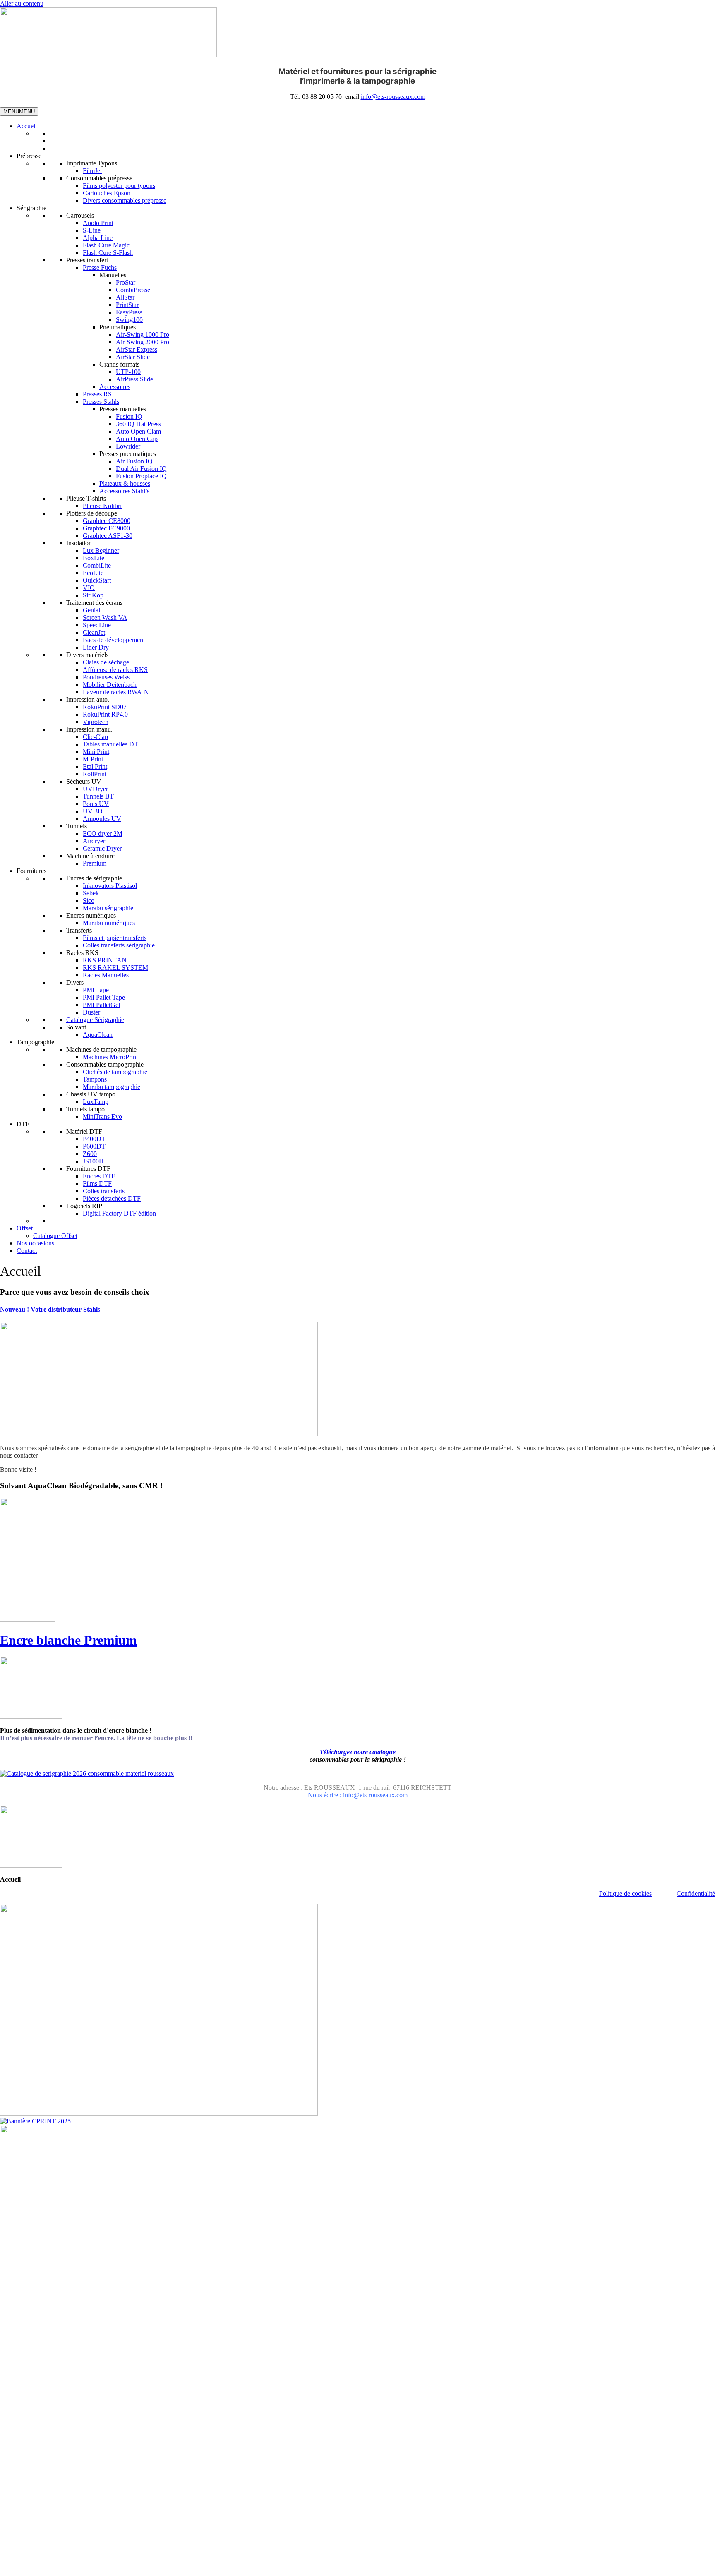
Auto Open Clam (138, 431)
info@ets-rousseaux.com (393, 97)
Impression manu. (89, 729)
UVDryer (95, 789)
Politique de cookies (625, 1894)
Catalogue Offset (55, 1236)
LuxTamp (96, 1102)
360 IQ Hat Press (138, 424)
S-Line (92, 230)
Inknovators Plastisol (110, 886)
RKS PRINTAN (105, 960)
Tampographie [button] (35, 1042)
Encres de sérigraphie (94, 878)
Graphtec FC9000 (106, 528)
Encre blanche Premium (68, 1640)
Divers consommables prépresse (125, 200)
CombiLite (97, 565)
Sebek (91, 893)
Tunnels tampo (85, 1109)
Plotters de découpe (92, 513)
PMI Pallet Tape (104, 997)
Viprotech (96, 722)
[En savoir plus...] (159, 1434)
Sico (89, 901)
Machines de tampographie (101, 1049)
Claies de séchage (106, 662)
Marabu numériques (109, 923)
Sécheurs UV (84, 781)
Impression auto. (88, 699)
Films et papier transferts (115, 938)
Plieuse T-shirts (86, 498)
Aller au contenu (22, 4)
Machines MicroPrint (110, 1057)
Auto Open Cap (137, 439)
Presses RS (97, 394)
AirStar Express (137, 349)
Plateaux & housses (125, 483)
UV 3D (93, 811)
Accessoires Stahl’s (124, 491)
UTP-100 (128, 372)
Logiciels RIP (84, 1206)
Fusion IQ (129, 416)
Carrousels (80, 215)
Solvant (76, 1027)
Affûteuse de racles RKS (115, 670)
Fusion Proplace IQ (141, 476)
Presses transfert (87, 260)
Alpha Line (98, 238)
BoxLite (94, 558)
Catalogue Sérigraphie (95, 1020)
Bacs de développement (114, 640)
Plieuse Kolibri (102, 506)
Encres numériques (91, 915)
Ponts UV (96, 804)
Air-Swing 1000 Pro (143, 335)
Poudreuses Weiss (106, 677)
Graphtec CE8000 (107, 521)
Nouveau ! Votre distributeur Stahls (50, 1309)
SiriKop (93, 595)
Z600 (90, 1154)
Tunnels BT (98, 796)
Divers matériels (87, 655)
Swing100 (129, 320)
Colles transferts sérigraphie (119, 945)
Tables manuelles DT (110, 744)
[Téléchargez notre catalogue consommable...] (87, 1774)
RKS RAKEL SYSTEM (115, 968)
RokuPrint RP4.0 (105, 714)
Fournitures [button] (31, 871)
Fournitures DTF (88, 1169)
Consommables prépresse (99, 178)
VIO (89, 588)
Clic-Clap (95, 737)
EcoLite (93, 573)
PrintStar (127, 305)
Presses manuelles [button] (123, 409)
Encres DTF (99, 1176)
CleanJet (94, 632)
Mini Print (96, 752)
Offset (25, 1228)
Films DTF (97, 1184)
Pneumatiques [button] (118, 327)
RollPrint (95, 774)
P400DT (94, 1139)
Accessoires (115, 387)
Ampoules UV (102, 819)
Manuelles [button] (113, 275)
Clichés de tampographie (115, 1072)
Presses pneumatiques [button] (128, 454)
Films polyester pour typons (119, 186)
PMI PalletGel (101, 1005)
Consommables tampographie (105, 1064)
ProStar (126, 282)
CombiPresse (133, 290)
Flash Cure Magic (106, 245)
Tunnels (77, 826)
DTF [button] (23, 1124)
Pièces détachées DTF (112, 1198)
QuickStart (97, 580)
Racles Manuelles (106, 975)
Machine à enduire (90, 856)
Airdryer (94, 841)
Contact (27, 1251)
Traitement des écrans (94, 603)
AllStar (125, 297)
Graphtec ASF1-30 (108, 536)
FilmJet (92, 171)
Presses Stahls (101, 402)
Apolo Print (98, 223)
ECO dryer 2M (103, 833)
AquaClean (98, 1035)
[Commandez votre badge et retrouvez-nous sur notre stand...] (35, 2121)
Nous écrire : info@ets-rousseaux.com (358, 1795)
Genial (91, 610)
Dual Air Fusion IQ (141, 469)
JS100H (93, 1161)
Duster (91, 1012)
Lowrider (128, 446)
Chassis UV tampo (91, 1094)
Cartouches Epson (107, 193)
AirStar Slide (133, 357)
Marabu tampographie (112, 1087)
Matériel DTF (84, 1131)
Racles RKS (82, 953)
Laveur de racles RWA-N (116, 692)
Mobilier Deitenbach (110, 685)
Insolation (79, 543)
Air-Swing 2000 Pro (143, 342)
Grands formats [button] (119, 364)
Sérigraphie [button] (31, 208)
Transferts (79, 930)
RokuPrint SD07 (105, 707)
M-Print (93, 759)
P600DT (94, 1146)
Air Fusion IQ (134, 461)
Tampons (95, 1079)
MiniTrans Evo (102, 1117)
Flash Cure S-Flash (108, 253)
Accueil (27, 126)
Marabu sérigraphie (108, 908)
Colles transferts (104, 1191)
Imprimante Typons (92, 163)
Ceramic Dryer (102, 848)
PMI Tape (96, 990)
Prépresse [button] (29, 156)
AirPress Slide (134, 379)
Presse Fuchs (100, 267)
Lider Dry (96, 647)
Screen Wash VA (105, 618)
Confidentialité (696, 1894)
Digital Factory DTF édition (119, 1213)
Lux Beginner (101, 550)
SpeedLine (97, 625)
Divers (75, 982)
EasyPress (129, 312)
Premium (95, 863)
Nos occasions (35, 1243)
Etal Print (95, 766)
